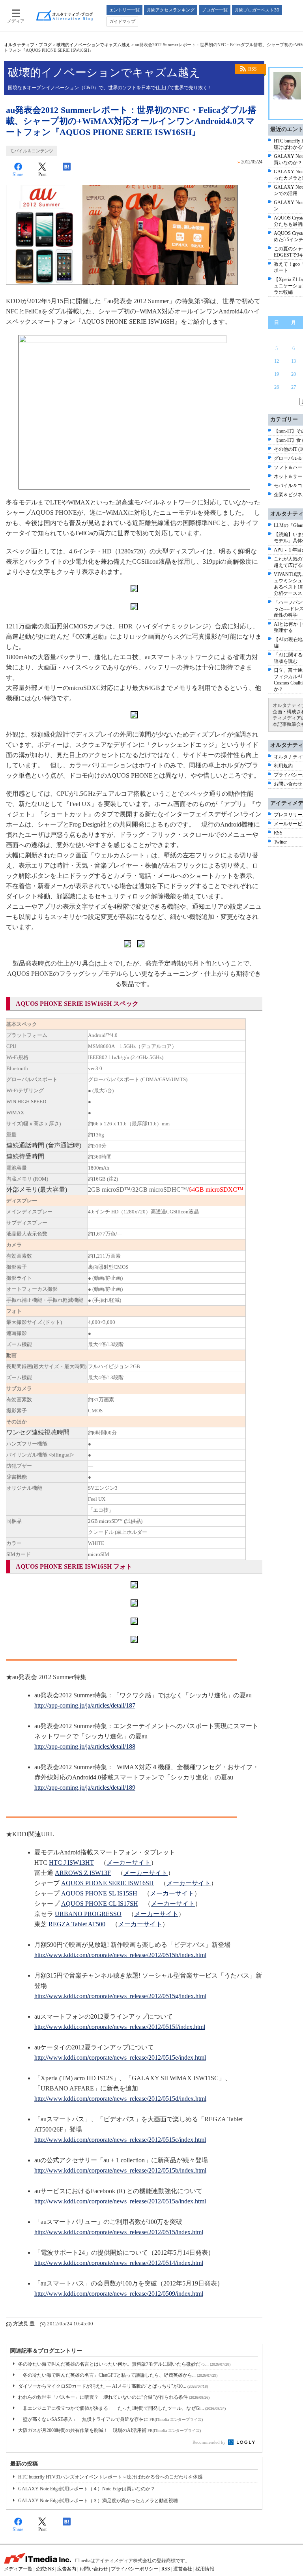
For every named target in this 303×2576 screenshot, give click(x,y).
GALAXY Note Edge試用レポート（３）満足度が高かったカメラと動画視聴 (98, 2501)
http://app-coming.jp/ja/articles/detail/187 (85, 1705)
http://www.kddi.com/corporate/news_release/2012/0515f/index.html (120, 2027)
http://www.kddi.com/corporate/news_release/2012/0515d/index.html (120, 2099)
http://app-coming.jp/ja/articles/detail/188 (85, 1746)
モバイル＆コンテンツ (32, 151)
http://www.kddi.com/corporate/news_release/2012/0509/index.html (119, 2294)
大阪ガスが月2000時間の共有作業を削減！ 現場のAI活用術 (109, 2430)
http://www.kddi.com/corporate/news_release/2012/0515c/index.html (120, 2140)
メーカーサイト (129, 1863)
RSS (252, 69)
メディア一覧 (18, 2569)
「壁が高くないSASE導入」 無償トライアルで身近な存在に (110, 2419)
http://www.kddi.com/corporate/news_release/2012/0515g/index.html (120, 1996)
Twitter (280, 842)
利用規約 (283, 766)
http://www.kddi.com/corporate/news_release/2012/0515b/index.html (120, 2170)
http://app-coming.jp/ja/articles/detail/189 (85, 1788)
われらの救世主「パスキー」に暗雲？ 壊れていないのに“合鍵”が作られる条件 (114, 2397)
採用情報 (205, 2569)
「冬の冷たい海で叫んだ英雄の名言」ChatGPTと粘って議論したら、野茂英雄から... (118, 2375)
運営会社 (183, 2569)
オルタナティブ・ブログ (28, 45)
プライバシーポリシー (135, 2569)
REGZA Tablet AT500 (77, 1924)
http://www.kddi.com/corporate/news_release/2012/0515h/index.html (120, 1955)
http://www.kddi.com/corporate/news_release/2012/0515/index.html (119, 2232)
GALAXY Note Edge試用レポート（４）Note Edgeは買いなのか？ (87, 2489)
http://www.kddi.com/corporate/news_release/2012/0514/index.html (119, 2263)
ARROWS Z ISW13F (83, 1873)
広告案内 (67, 2569)
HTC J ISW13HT (71, 1863)
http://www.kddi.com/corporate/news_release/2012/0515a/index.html (120, 2201)
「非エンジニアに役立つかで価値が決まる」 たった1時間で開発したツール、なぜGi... (122, 2408)
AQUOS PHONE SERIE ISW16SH (108, 1883)
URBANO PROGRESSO (88, 1914)
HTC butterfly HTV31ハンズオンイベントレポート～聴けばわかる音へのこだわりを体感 (110, 2477)
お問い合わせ (288, 784)
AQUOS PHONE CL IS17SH (100, 1904)
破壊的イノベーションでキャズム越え (93, 45)
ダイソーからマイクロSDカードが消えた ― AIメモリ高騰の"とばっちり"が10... (113, 2386)
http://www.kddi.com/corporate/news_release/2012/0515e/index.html (120, 2058)
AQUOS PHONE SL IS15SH (99, 1893)
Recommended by (210, 2442)
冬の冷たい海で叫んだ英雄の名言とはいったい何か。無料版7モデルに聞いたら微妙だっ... (124, 2364)
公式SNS (45, 2569)
